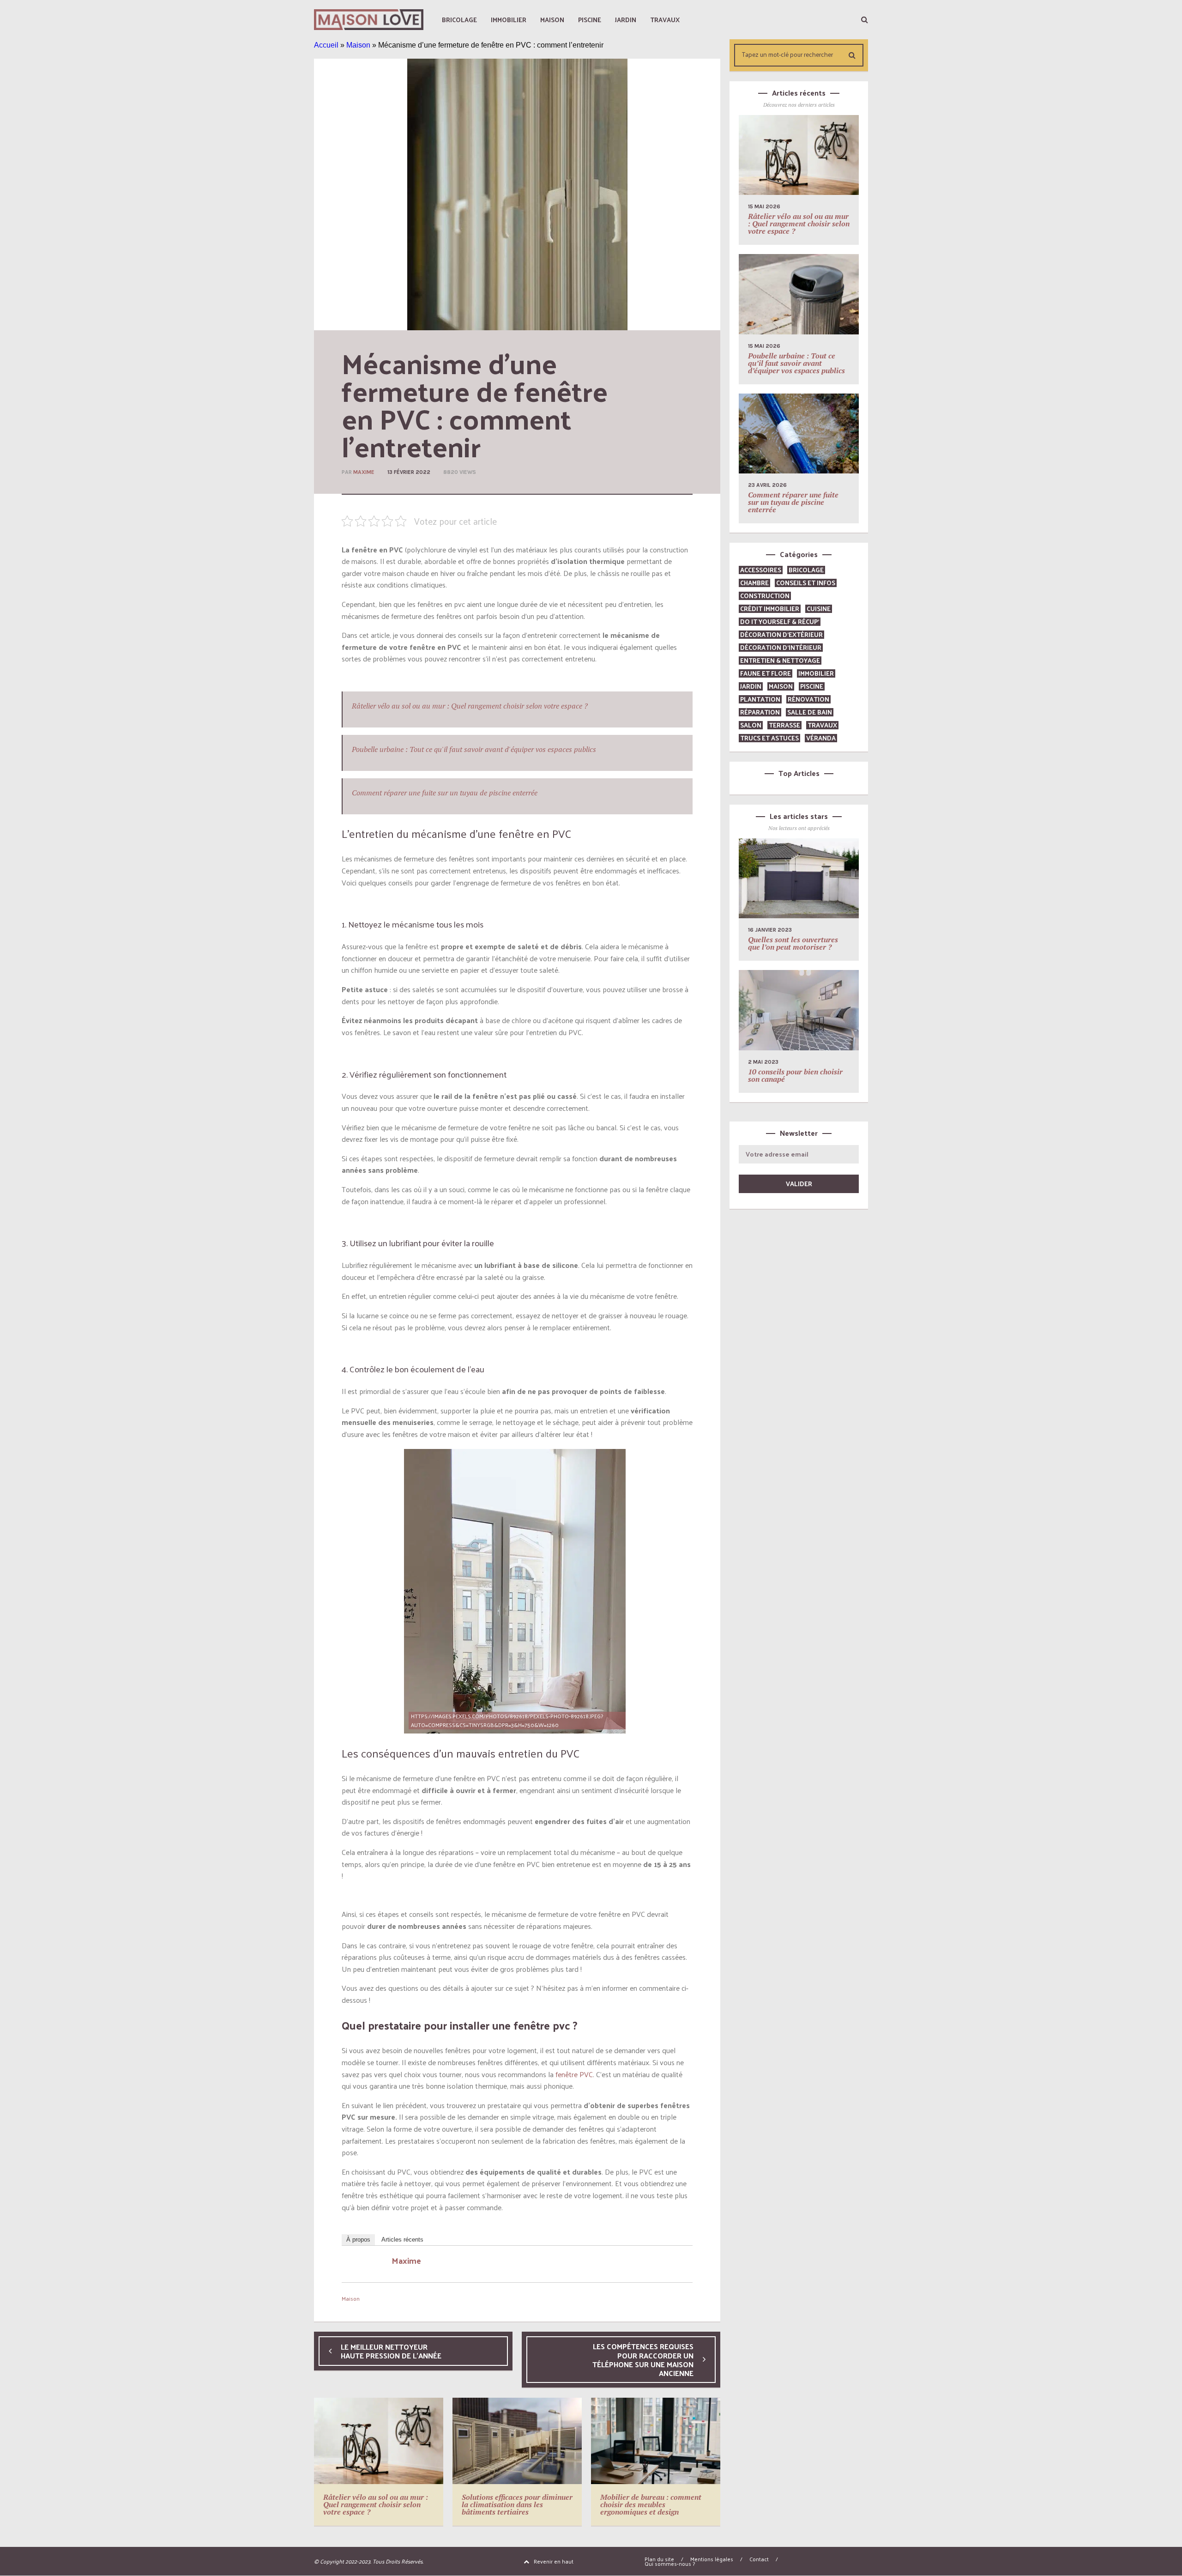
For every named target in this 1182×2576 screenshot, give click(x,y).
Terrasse (784, 725)
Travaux (822, 725)
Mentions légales (712, 2559)
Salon (751, 725)
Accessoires (761, 570)
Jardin (751, 686)
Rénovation (808, 699)
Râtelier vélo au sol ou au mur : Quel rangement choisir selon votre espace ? (470, 706)
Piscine (812, 686)
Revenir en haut (554, 2561)
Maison (358, 45)
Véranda (821, 738)
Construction (765, 596)
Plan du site (659, 2559)
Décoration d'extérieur (781, 634)
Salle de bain (810, 712)
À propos (358, 2240)
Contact (759, 2559)
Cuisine (819, 609)
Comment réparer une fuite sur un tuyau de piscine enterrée (445, 793)
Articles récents (402, 2240)
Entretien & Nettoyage (780, 660)
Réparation (760, 712)
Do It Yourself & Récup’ (780, 621)
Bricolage (806, 570)
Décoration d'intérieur (781, 647)
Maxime (364, 472)
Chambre (754, 583)
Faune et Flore (766, 673)
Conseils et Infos (806, 583)
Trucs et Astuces (769, 738)
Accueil (326, 45)
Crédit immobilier (770, 609)
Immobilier (816, 673)
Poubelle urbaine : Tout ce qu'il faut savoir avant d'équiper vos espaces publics (474, 749)
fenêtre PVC (574, 2074)
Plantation (760, 699)
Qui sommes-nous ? (670, 2564)
